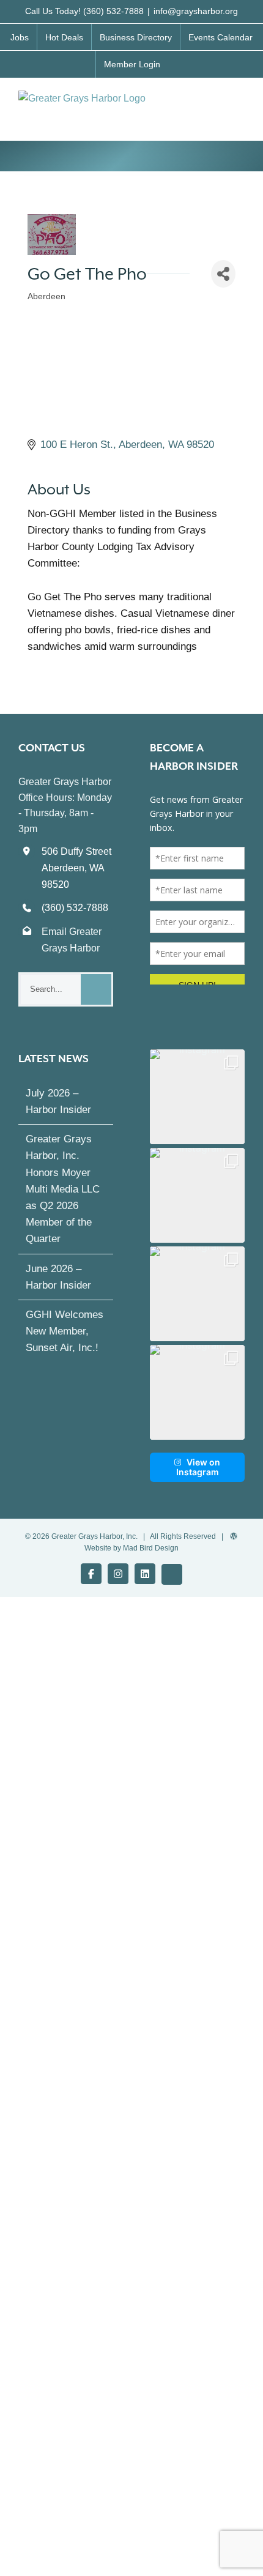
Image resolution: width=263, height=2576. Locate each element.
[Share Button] (223, 274)
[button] (197, 1108)
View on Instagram (198, 1478)
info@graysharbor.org (196, 11)
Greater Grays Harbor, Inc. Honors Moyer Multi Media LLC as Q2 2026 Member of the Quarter (63, 1200)
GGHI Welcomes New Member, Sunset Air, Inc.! (65, 1342)
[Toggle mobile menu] (240, 103)
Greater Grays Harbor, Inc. (94, 1547)
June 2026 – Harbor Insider (58, 1288)
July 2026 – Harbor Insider (58, 1112)
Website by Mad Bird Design (131, 1559)
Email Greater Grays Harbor (72, 940)
